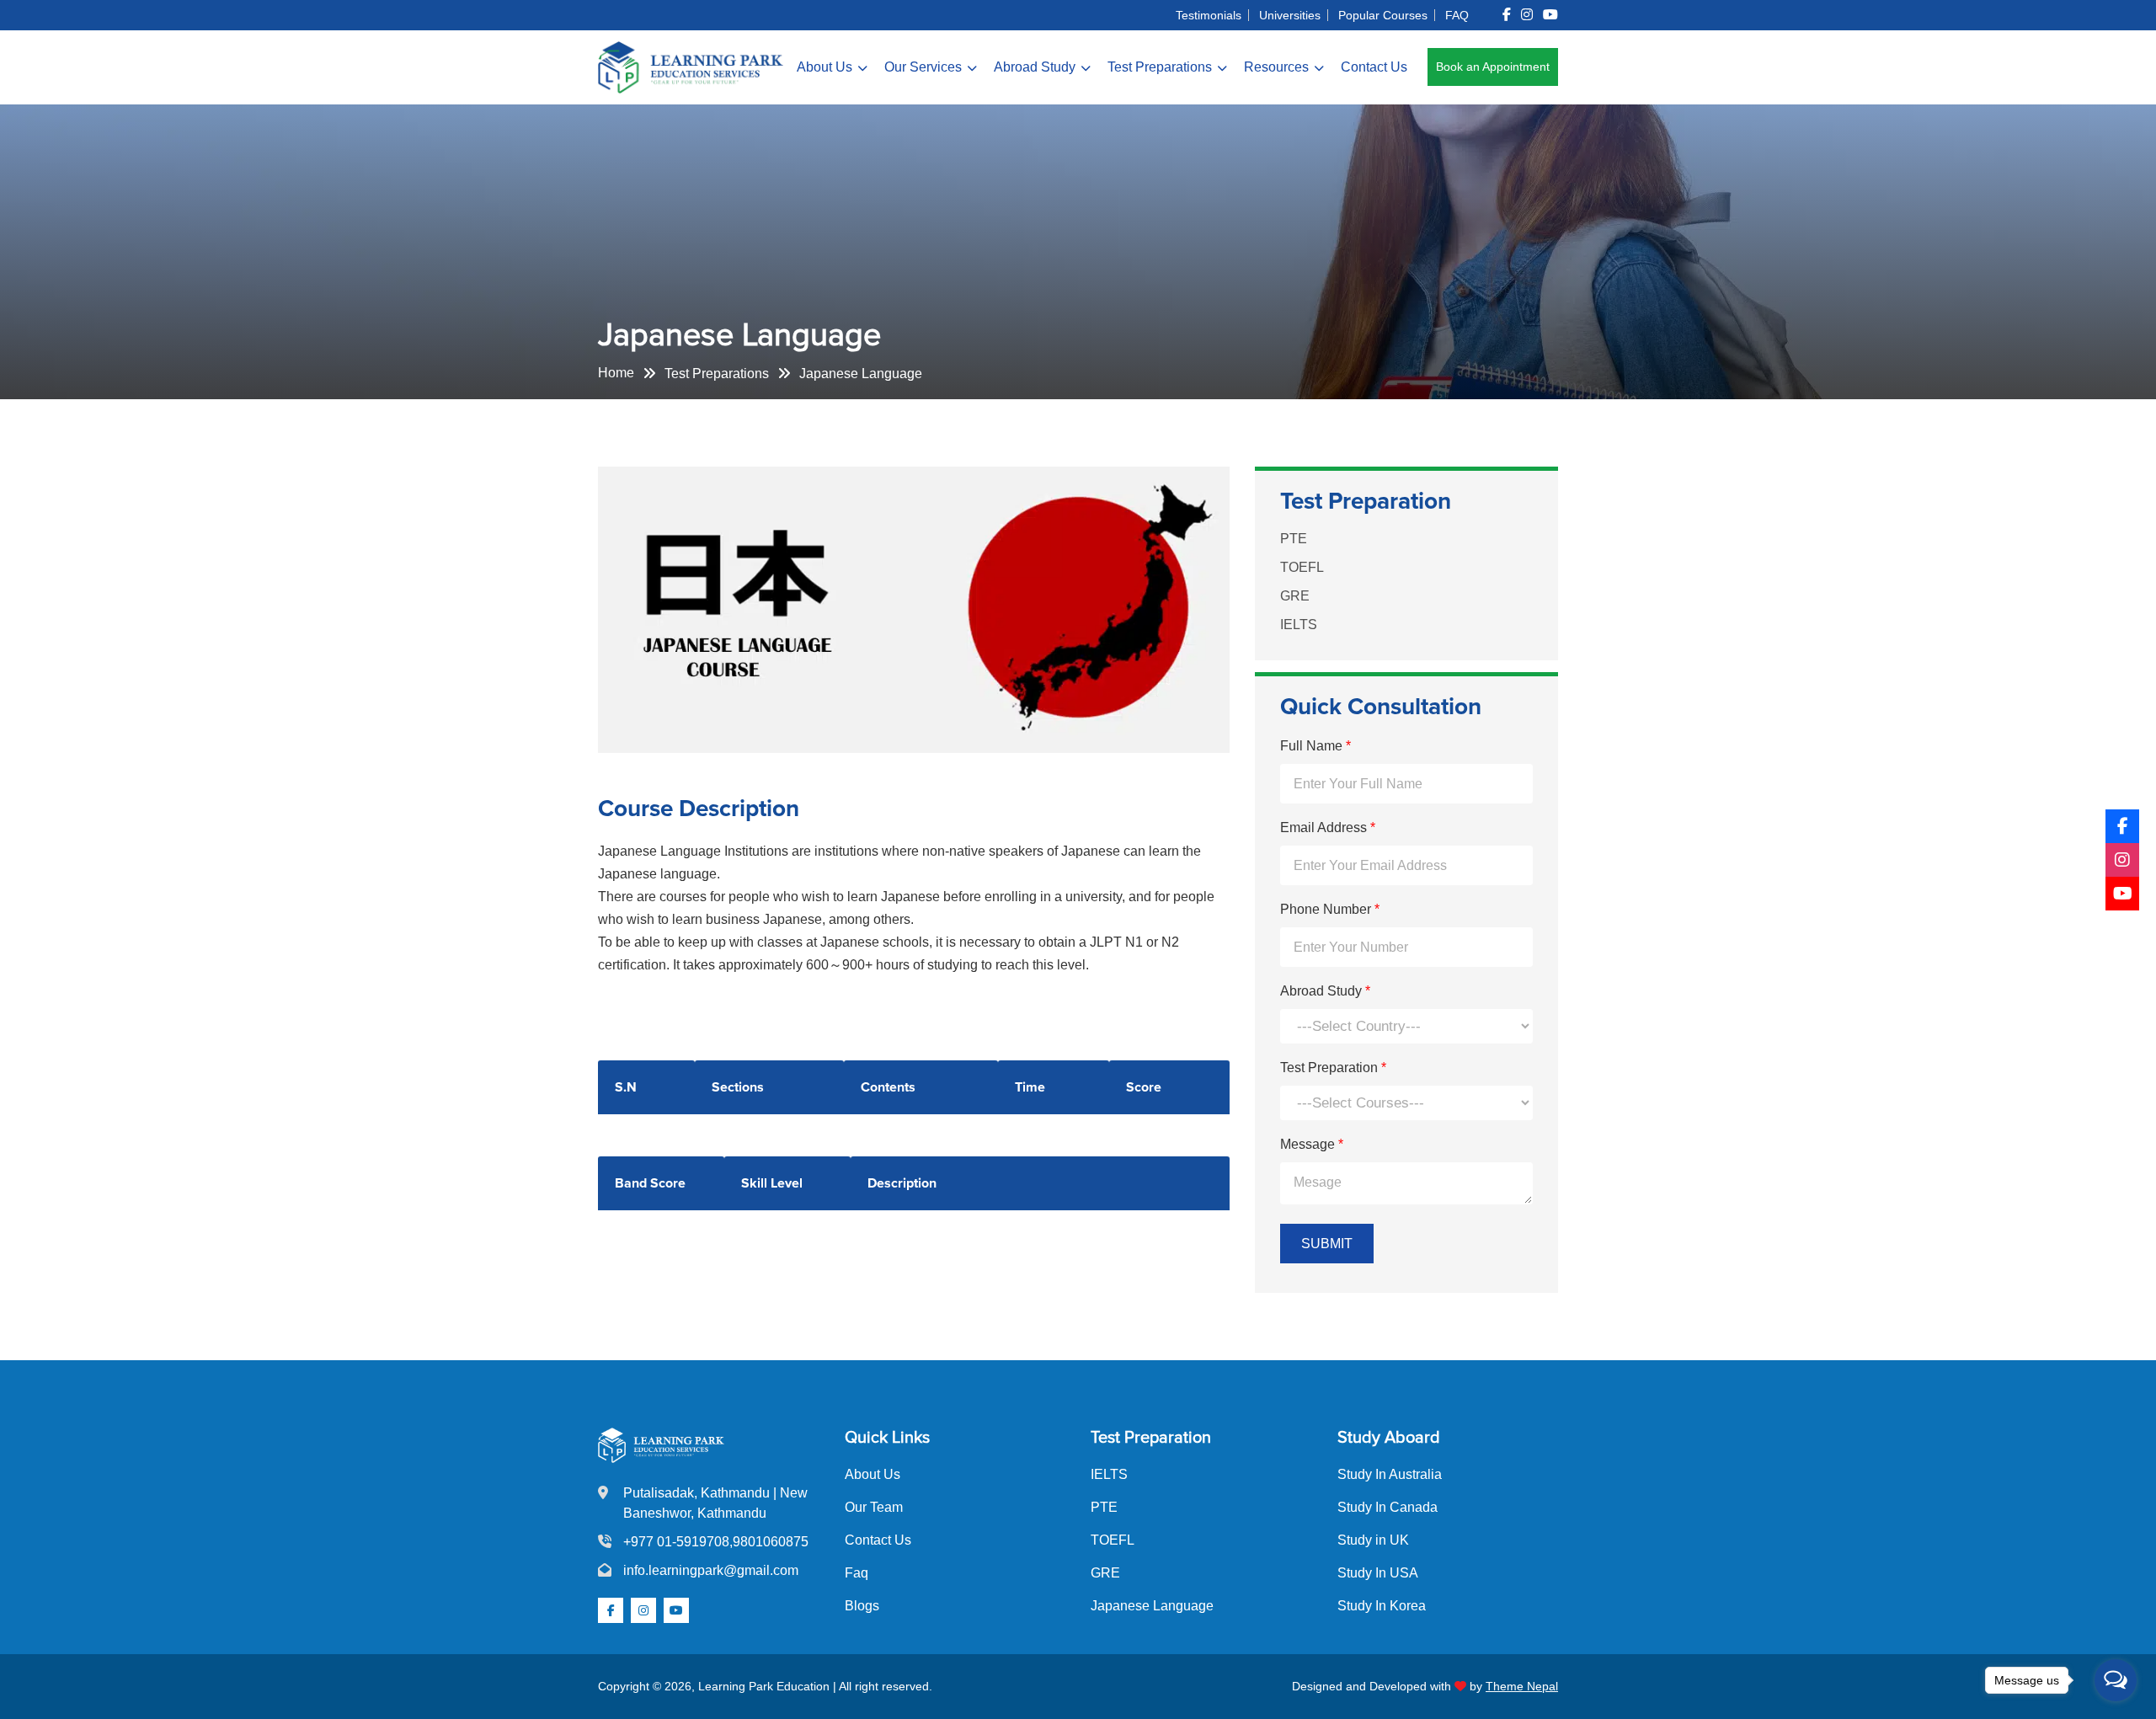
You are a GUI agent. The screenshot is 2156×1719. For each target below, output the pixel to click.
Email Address (1328, 827)
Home (616, 373)
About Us (825, 67)
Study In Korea (1382, 1606)
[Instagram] (2122, 860)
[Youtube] (2122, 894)
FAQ (1457, 16)
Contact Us (1374, 67)
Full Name (1315, 746)
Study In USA (1378, 1573)
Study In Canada (1388, 1507)
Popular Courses (1383, 16)
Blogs (862, 1606)
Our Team (874, 1507)
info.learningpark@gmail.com (711, 1570)
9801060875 (771, 1542)
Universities (1290, 16)
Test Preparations (1160, 67)
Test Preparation (1333, 1068)
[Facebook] (2122, 826)
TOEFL (1302, 566)
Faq (857, 1573)
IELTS (1299, 624)
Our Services (923, 67)
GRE (1295, 595)
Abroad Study (1035, 67)
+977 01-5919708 (676, 1542)
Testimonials (1209, 16)
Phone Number (1330, 909)
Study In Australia (1390, 1474)
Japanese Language (1152, 1606)
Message (1312, 1144)
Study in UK (1373, 1540)
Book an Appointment (1493, 67)
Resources (1276, 67)
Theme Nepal (1522, 1686)
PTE (1294, 538)
